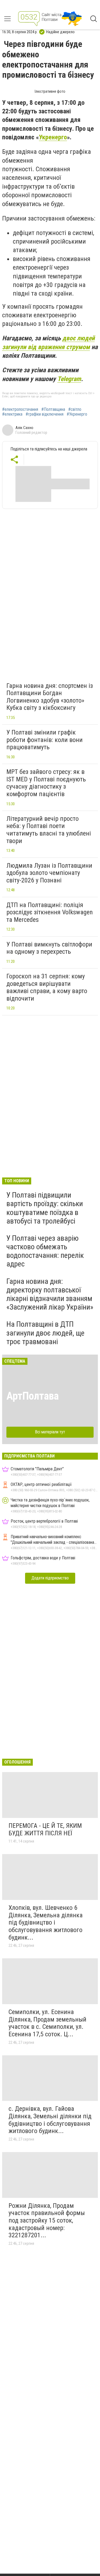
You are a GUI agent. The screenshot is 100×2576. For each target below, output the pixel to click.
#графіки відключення (45, 414)
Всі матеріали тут (50, 1432)
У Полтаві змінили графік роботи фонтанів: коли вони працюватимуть (45, 740)
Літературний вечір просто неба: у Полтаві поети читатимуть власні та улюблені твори (49, 830)
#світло (75, 409)
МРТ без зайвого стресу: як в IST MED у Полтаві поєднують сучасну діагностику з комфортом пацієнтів (46, 783)
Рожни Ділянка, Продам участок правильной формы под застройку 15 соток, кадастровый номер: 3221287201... (47, 2220)
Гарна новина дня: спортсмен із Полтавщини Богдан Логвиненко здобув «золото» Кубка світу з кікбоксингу (50, 697)
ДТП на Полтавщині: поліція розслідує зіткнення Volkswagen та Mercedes (50, 912)
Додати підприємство (50, 1578)
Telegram (69, 379)
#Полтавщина (53, 409)
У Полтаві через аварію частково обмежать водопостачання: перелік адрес (45, 1251)
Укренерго (53, 137)
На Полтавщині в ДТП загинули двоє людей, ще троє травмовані (45, 1333)
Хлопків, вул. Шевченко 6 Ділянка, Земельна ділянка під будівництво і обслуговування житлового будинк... (46, 1922)
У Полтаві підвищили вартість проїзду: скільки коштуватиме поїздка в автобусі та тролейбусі (45, 1208)
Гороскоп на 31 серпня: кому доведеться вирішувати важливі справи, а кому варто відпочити (47, 987)
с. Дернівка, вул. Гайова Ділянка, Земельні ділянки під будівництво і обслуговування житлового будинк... (50, 2120)
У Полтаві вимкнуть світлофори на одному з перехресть (49, 948)
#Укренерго (77, 414)
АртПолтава (33, 1396)
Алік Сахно (24, 428)
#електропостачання (20, 409)
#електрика (12, 414)
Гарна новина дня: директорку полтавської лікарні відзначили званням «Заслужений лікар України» (50, 1294)
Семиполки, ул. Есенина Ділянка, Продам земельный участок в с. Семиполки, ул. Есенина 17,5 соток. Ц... (47, 2023)
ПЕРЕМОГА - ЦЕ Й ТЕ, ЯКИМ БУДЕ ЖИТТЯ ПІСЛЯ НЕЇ (45, 1829)
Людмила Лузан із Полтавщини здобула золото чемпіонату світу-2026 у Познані (49, 873)
